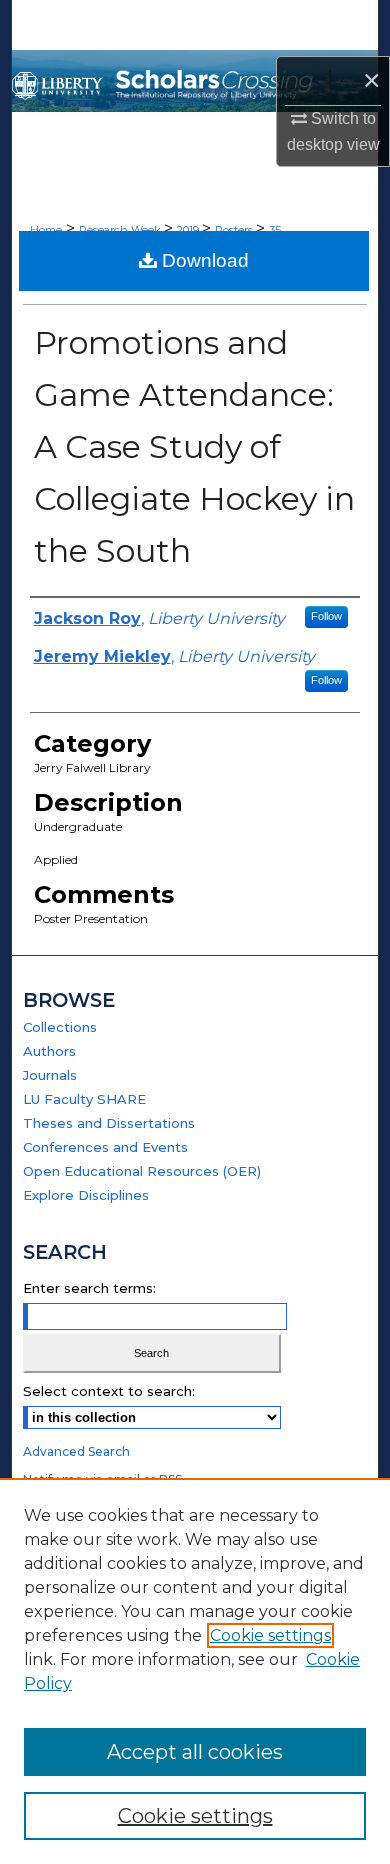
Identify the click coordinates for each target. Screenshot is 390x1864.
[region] (195, 1671)
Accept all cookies (195, 1752)
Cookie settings (270, 1635)
